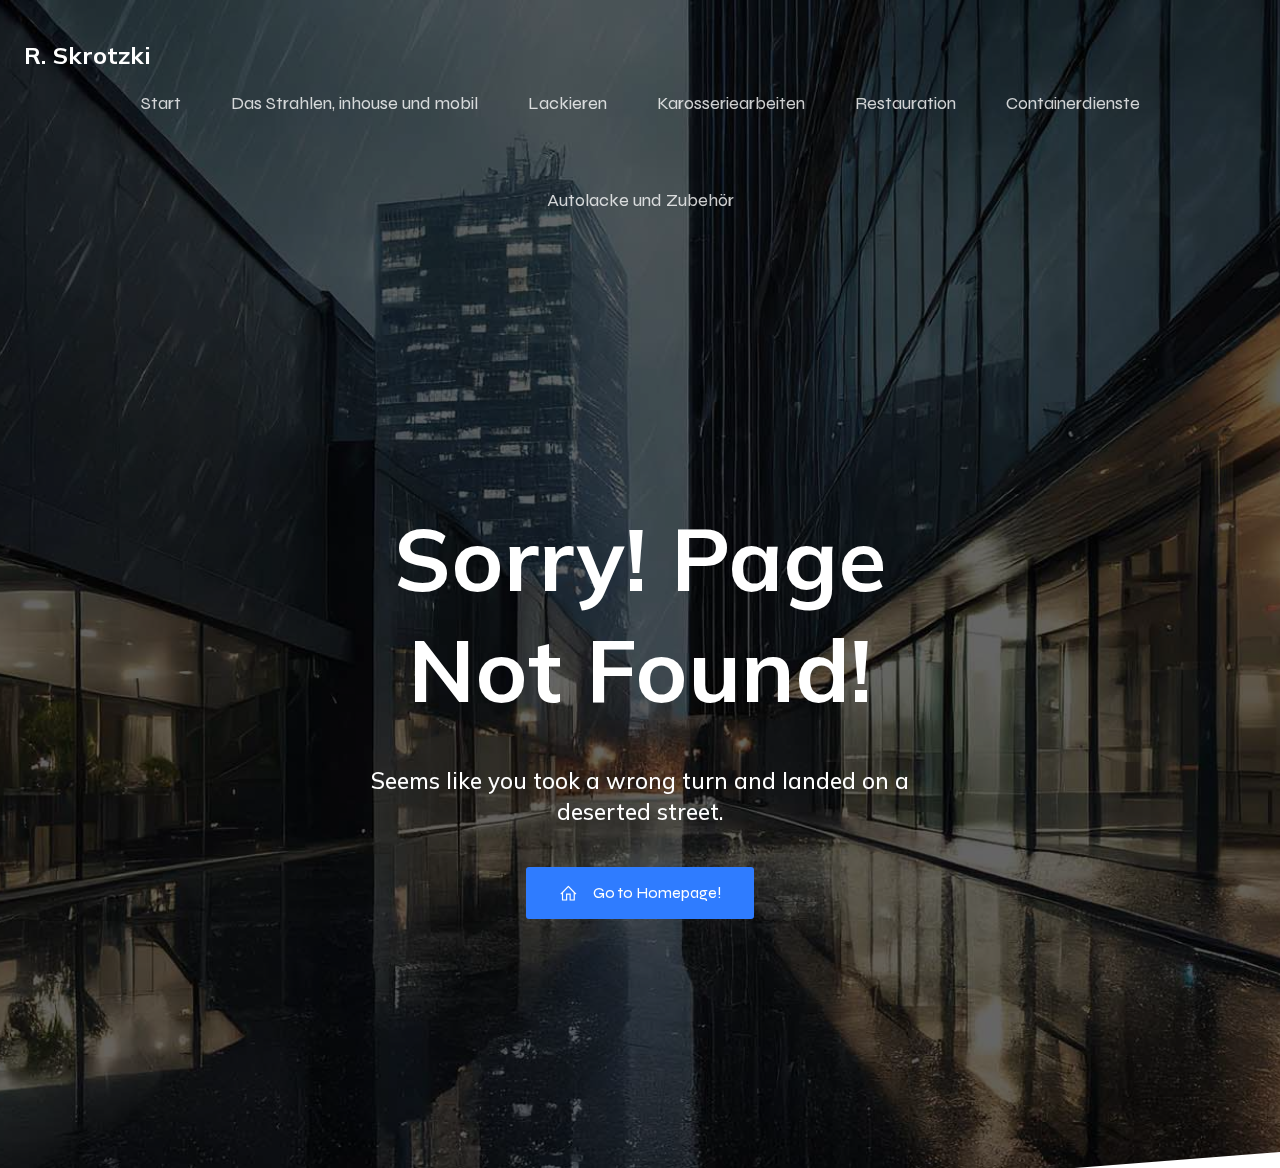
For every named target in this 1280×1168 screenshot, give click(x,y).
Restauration (905, 103)
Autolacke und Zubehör (640, 200)
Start (161, 103)
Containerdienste (1073, 103)
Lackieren (567, 103)
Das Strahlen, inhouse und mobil (354, 103)
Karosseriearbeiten (731, 103)
